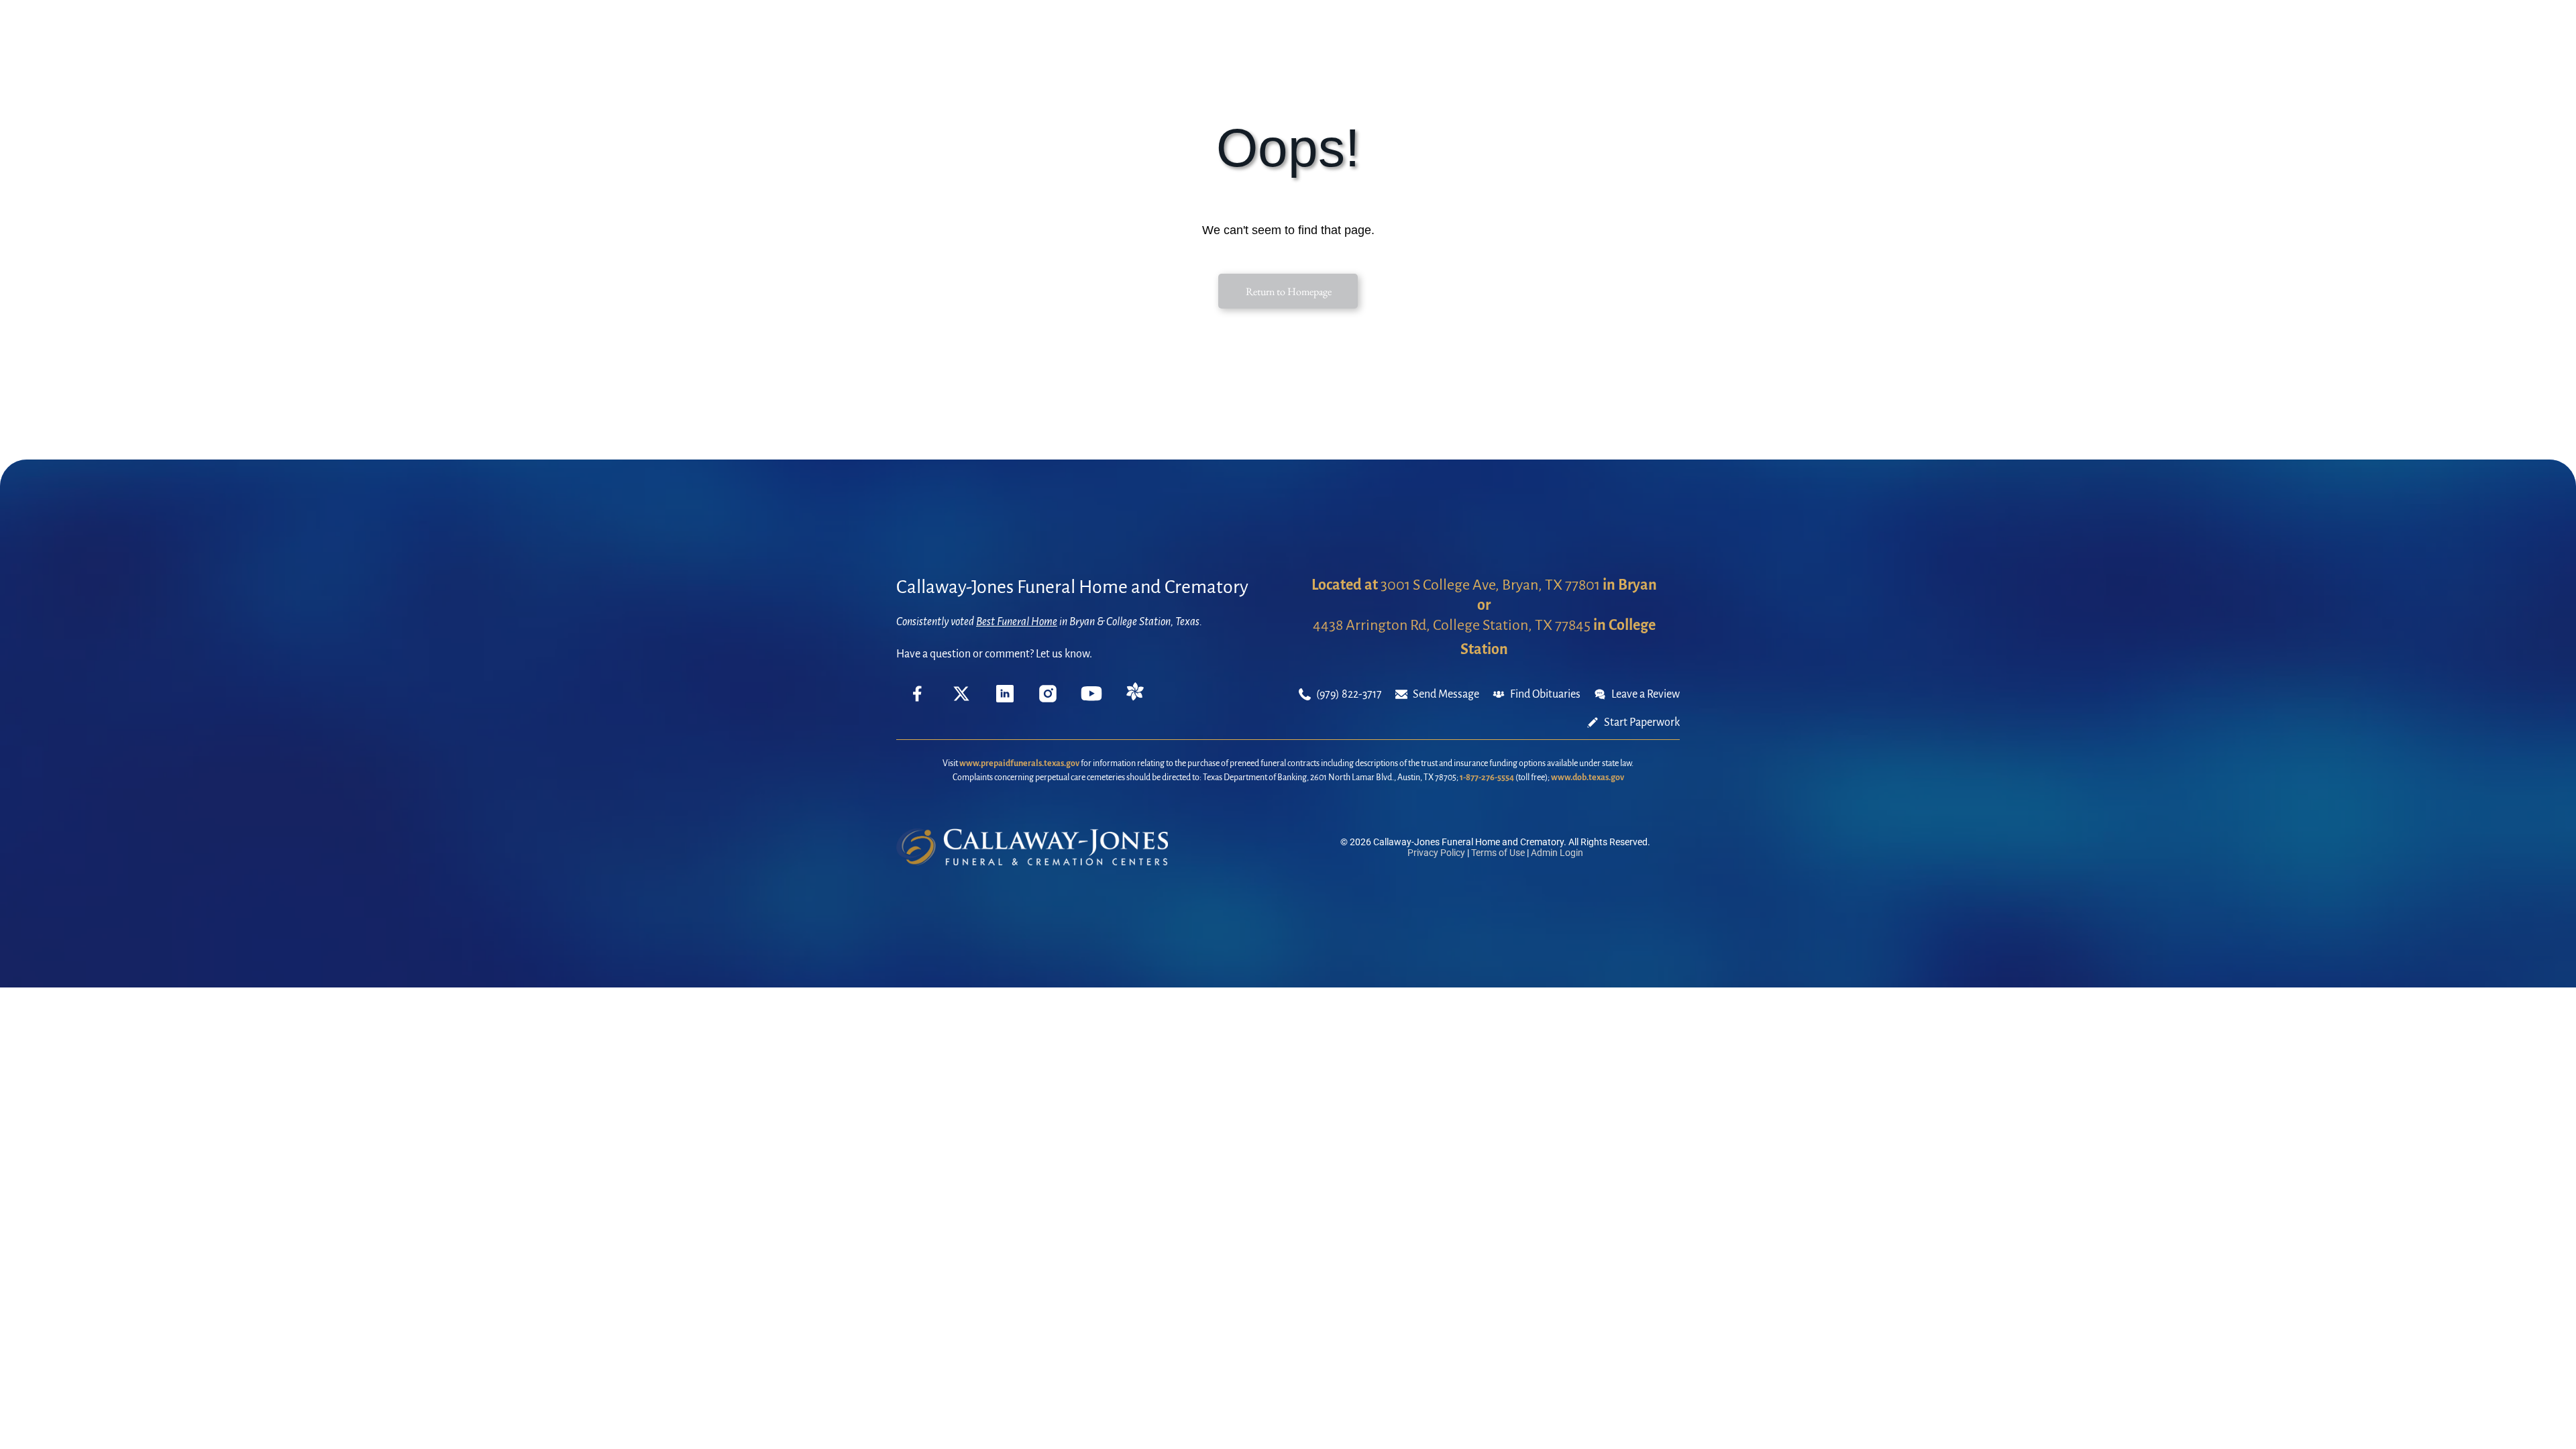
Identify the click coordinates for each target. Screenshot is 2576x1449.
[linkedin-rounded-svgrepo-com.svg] (1005, 699)
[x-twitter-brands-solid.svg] (961, 699)
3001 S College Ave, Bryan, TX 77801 (1490, 585)
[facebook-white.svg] (918, 704)
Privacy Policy (1436, 853)
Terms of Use (1498, 853)
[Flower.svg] (1135, 698)
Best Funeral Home (1017, 622)
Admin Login (1557, 853)
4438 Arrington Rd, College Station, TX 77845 (1452, 625)
